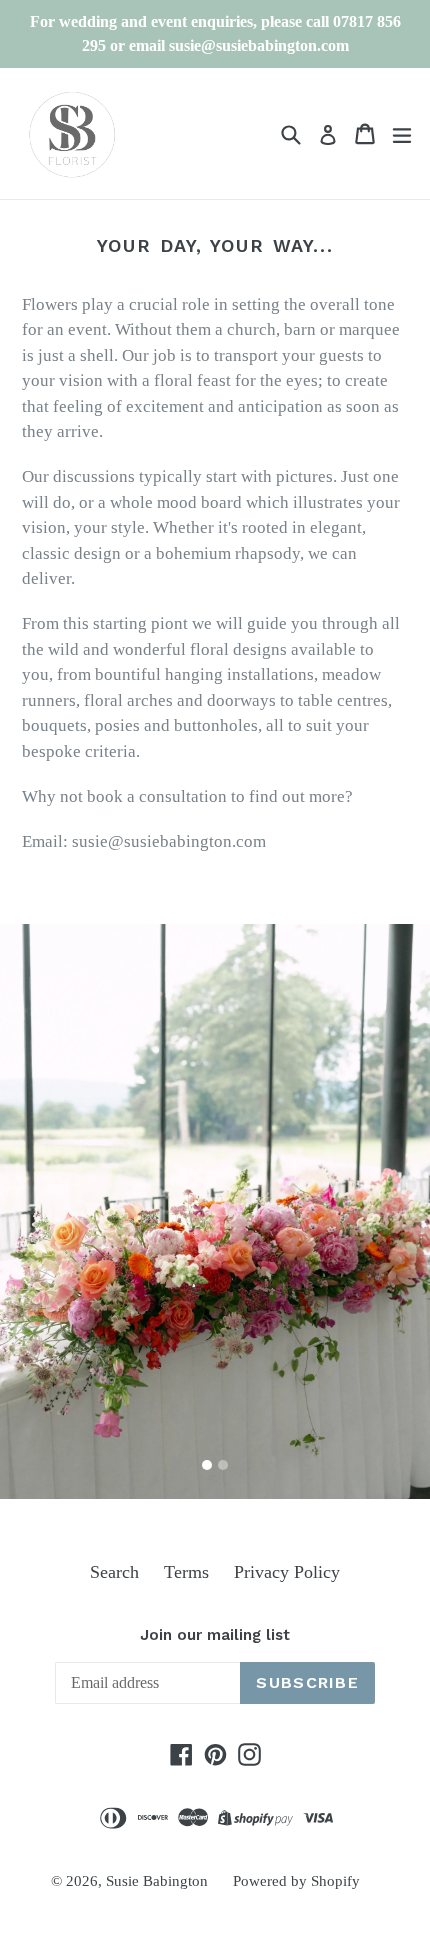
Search (114, 1572)
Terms (186, 1572)
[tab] (207, 1465)
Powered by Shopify (296, 1881)
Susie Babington (157, 1881)
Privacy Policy (287, 1572)
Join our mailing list (215, 1635)
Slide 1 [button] (207, 1465)
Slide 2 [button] (223, 1465)
